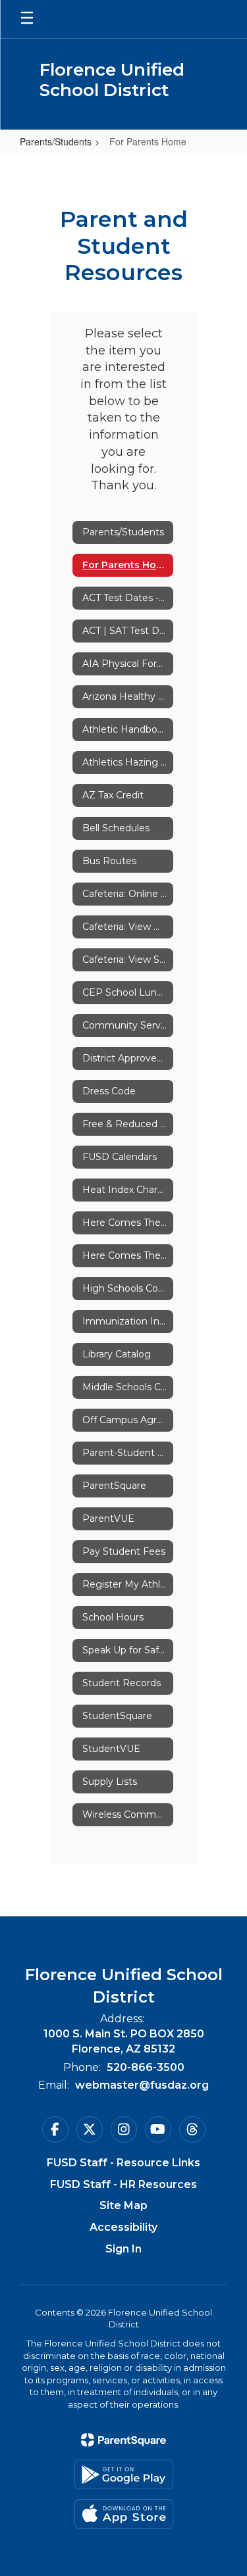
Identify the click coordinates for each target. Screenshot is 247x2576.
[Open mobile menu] (27, 19)
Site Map (123, 2205)
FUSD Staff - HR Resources (123, 2184)
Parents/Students (56, 141)
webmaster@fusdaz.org (142, 2085)
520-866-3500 (146, 2067)
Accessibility (123, 2227)
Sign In (123, 2249)
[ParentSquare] (123, 2440)
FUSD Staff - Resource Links (123, 2163)
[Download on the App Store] (124, 2514)
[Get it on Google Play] (124, 2474)
